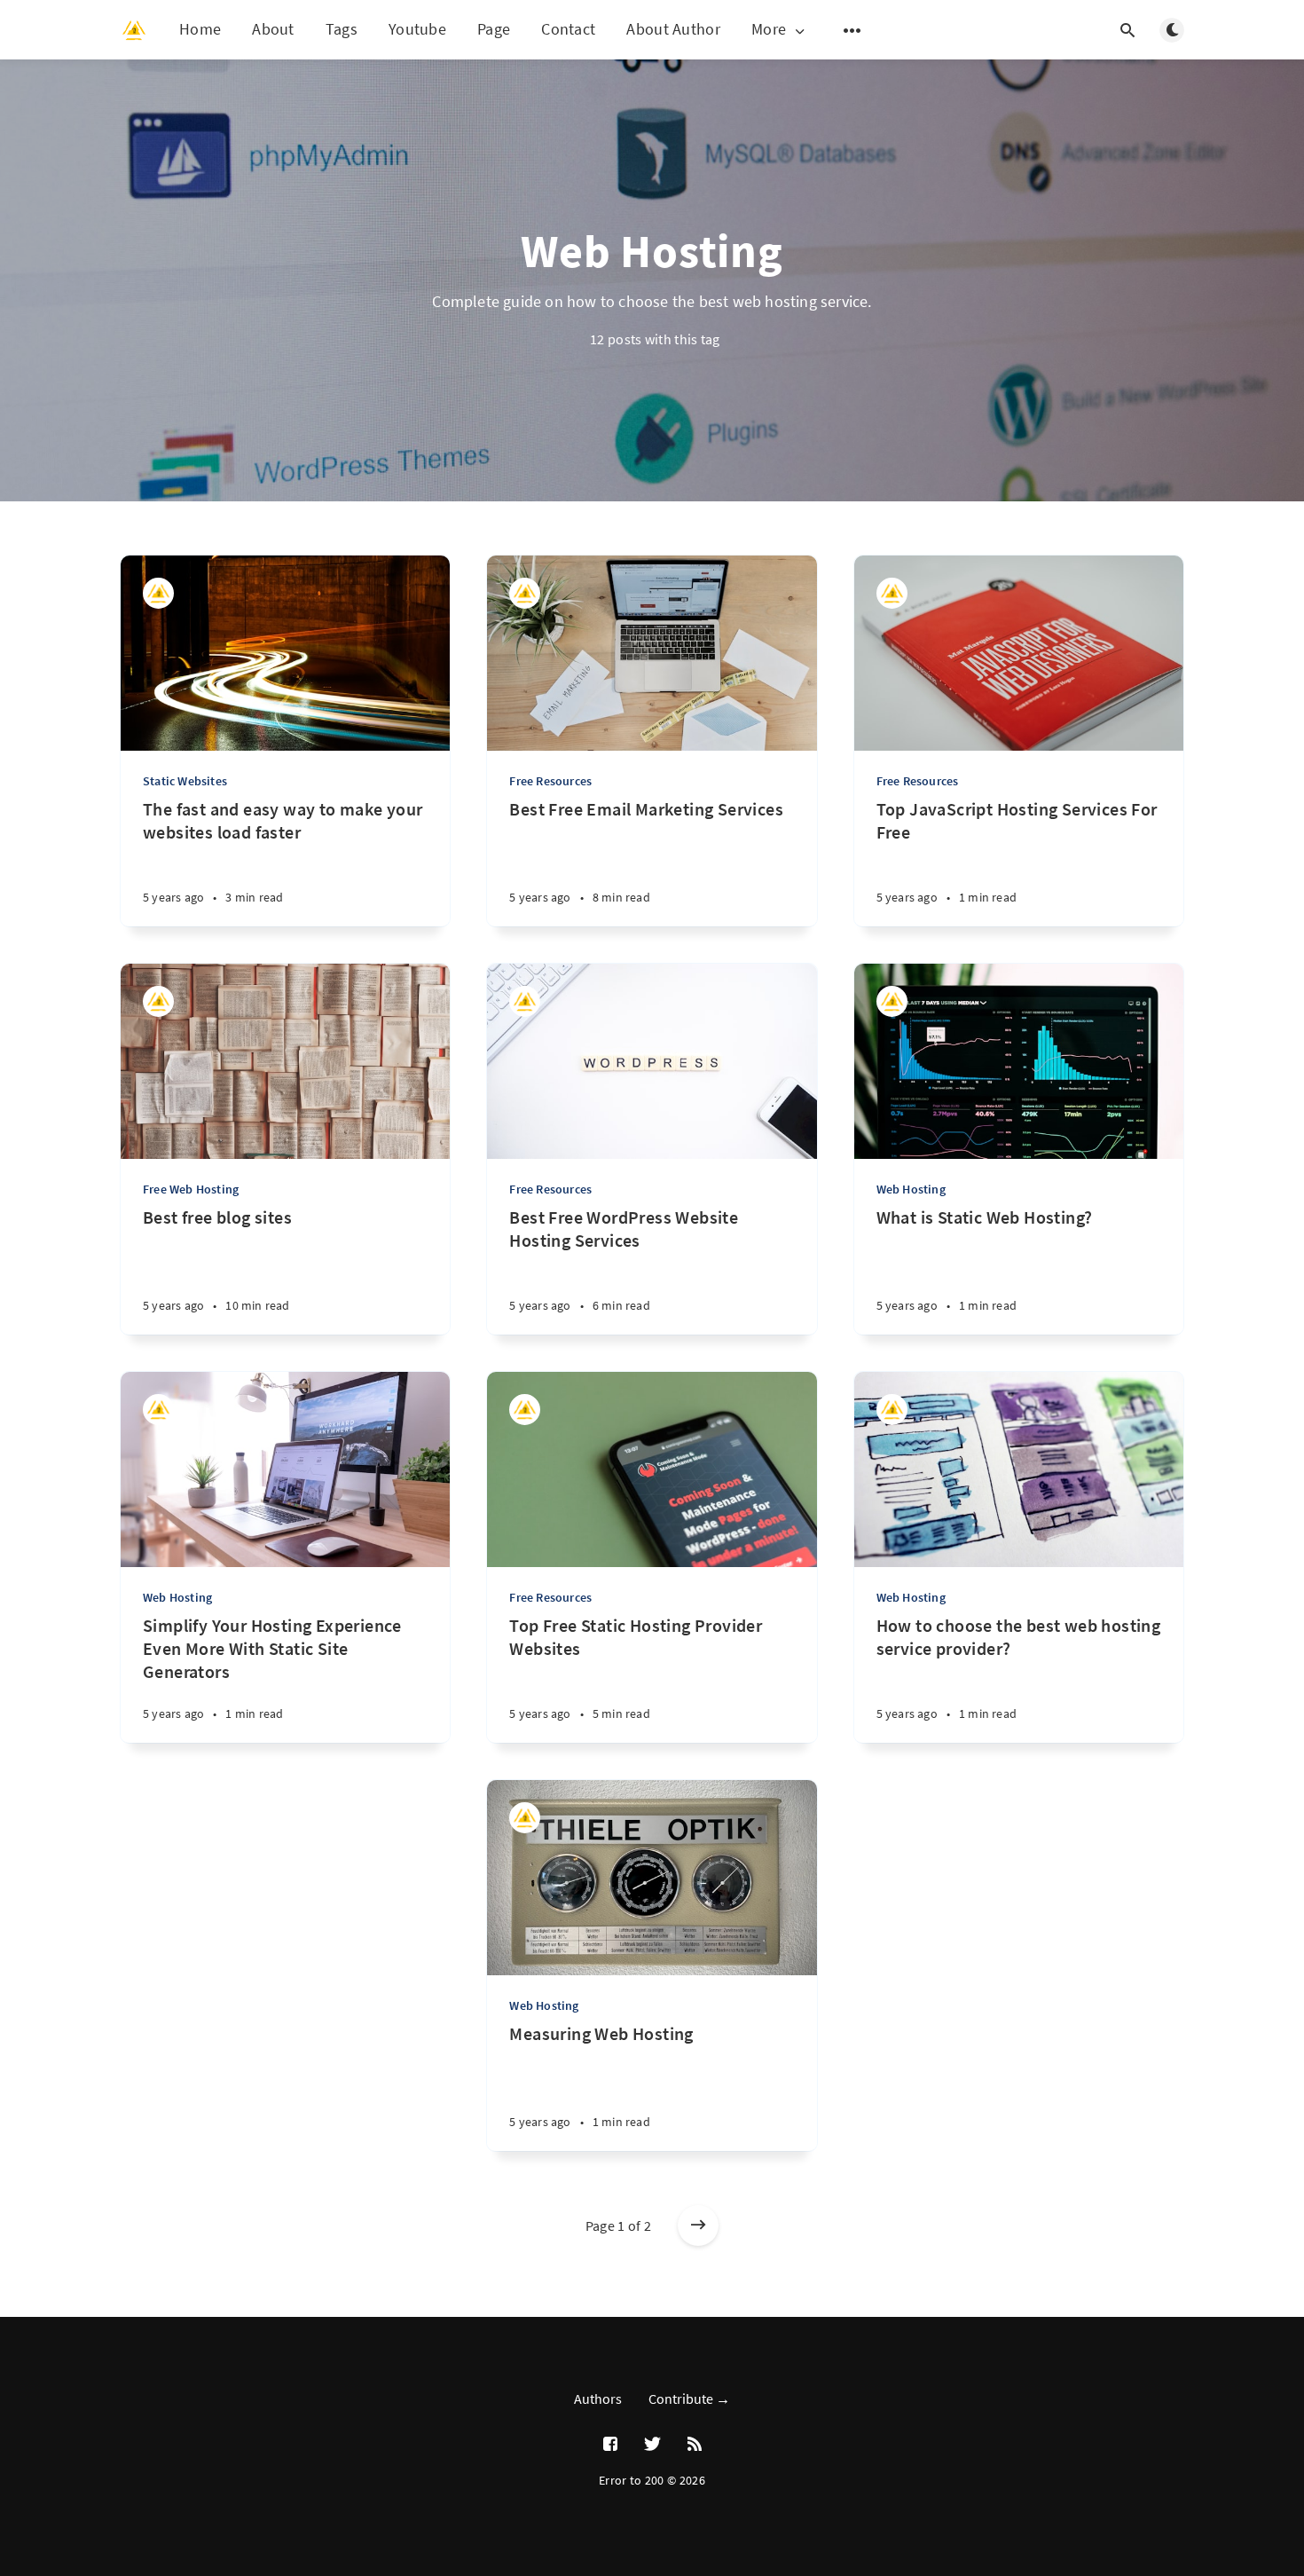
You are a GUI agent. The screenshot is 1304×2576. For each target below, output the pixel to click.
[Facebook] (610, 2445)
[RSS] (695, 2445)
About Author (673, 29)
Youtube (417, 29)
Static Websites (185, 781)
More (769, 30)
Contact (568, 29)
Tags (342, 29)
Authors (598, 2399)
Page (494, 29)
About (273, 29)
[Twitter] (652, 2445)
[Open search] (1127, 30)
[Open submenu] (852, 30)
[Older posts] (698, 2225)
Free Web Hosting (191, 1189)
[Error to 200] (158, 593)
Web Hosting (911, 1189)
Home (200, 29)
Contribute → (689, 2399)
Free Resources (550, 781)
